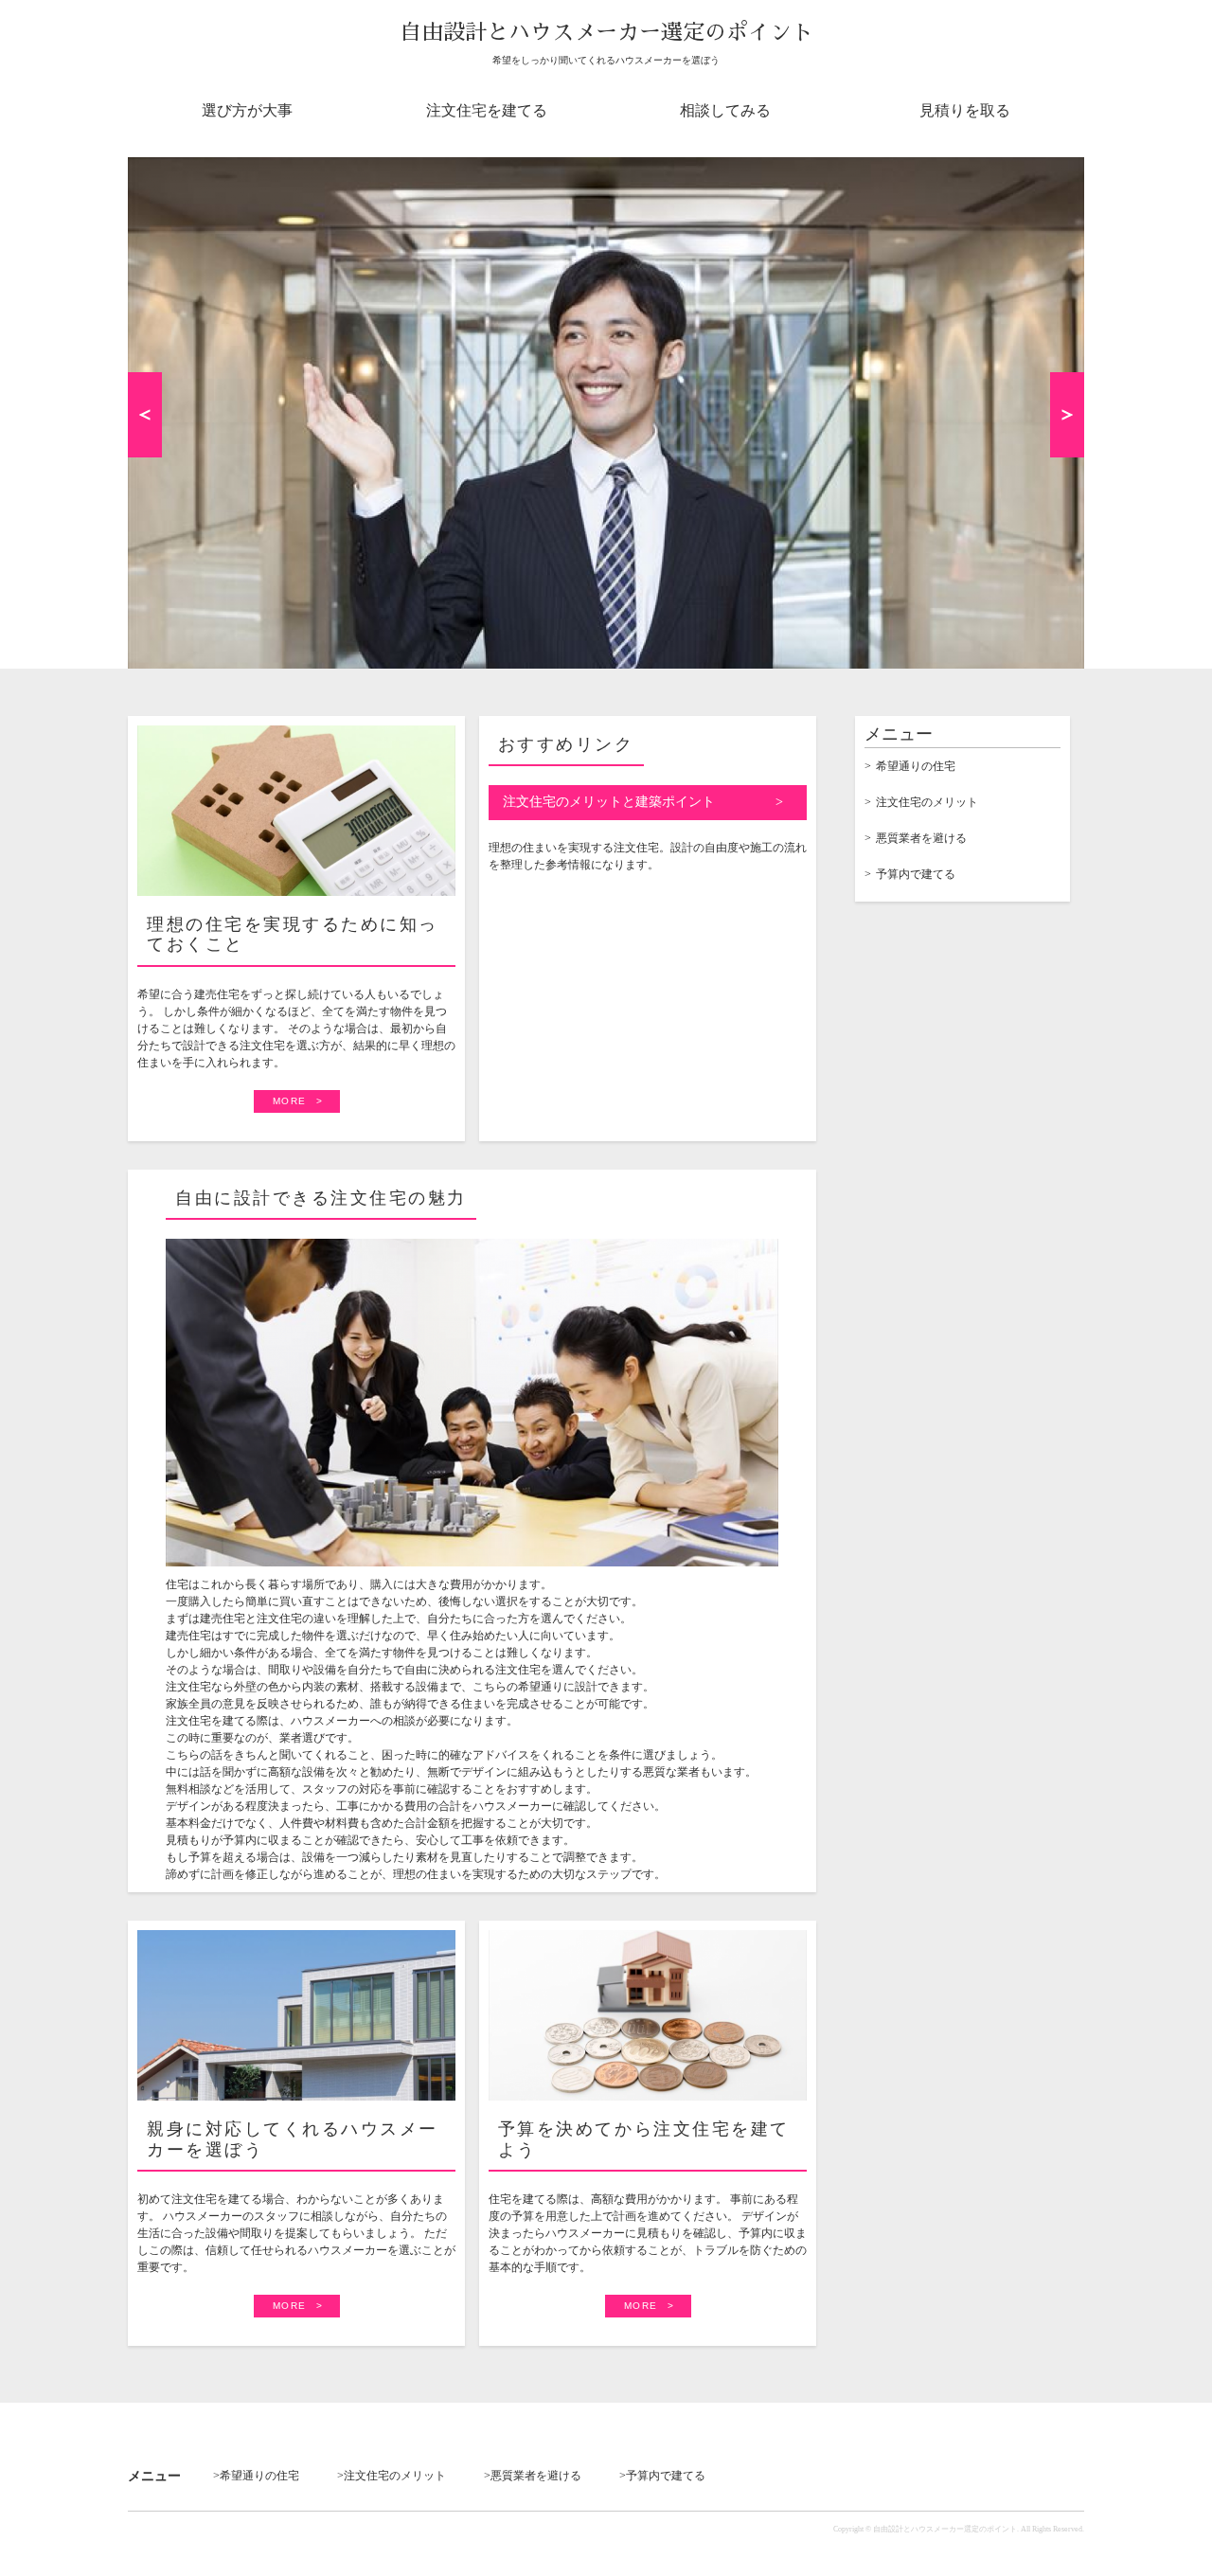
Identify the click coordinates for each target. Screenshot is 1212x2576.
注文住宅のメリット (927, 802)
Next (1067, 415)
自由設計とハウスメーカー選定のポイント (606, 33)
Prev (145, 415)
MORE (290, 1101)
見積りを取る (965, 110)
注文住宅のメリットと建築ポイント (609, 802)
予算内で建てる (916, 874)
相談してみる (725, 110)
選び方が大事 (247, 110)
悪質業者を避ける (921, 838)
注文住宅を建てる (487, 110)
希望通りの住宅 (916, 766)
